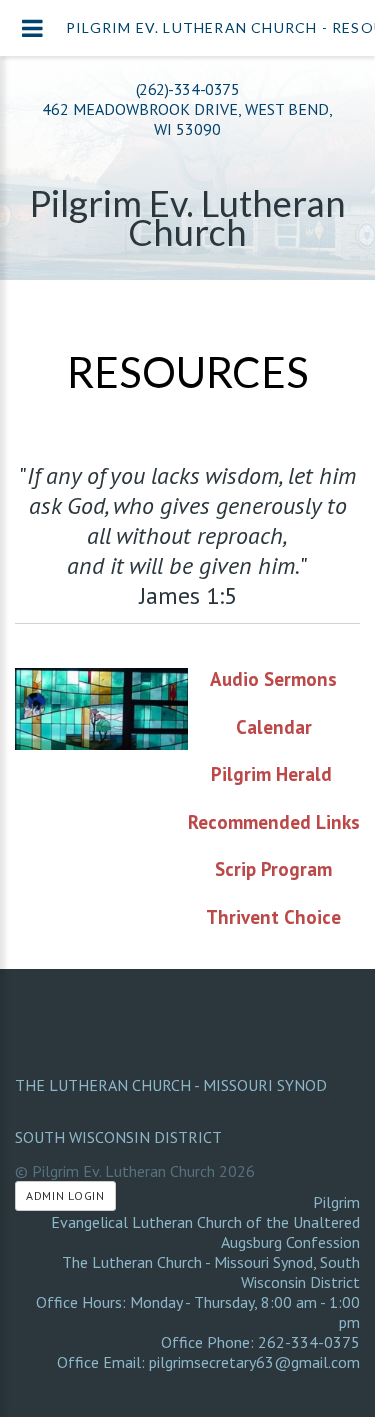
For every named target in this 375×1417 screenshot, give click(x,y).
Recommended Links (274, 822)
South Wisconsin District (118, 1137)
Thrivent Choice (273, 917)
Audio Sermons (273, 679)
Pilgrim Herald (271, 774)
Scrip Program (273, 869)
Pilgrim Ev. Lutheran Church (188, 217)
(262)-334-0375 (187, 89)
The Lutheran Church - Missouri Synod (171, 1085)
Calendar (274, 727)
